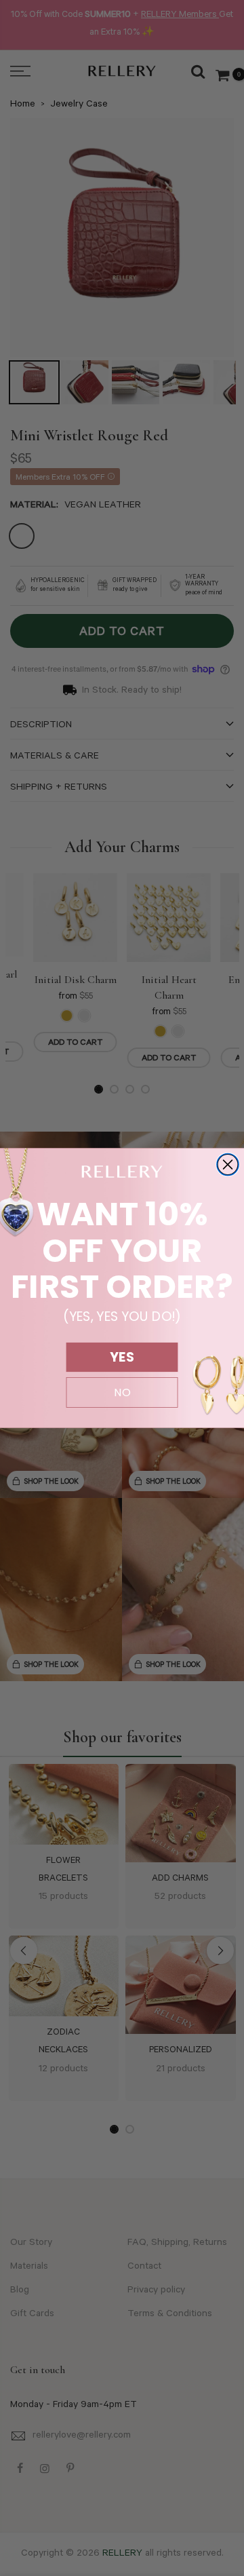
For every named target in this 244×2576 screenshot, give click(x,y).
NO (122, 1393)
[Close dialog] (228, 1165)
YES (122, 1357)
